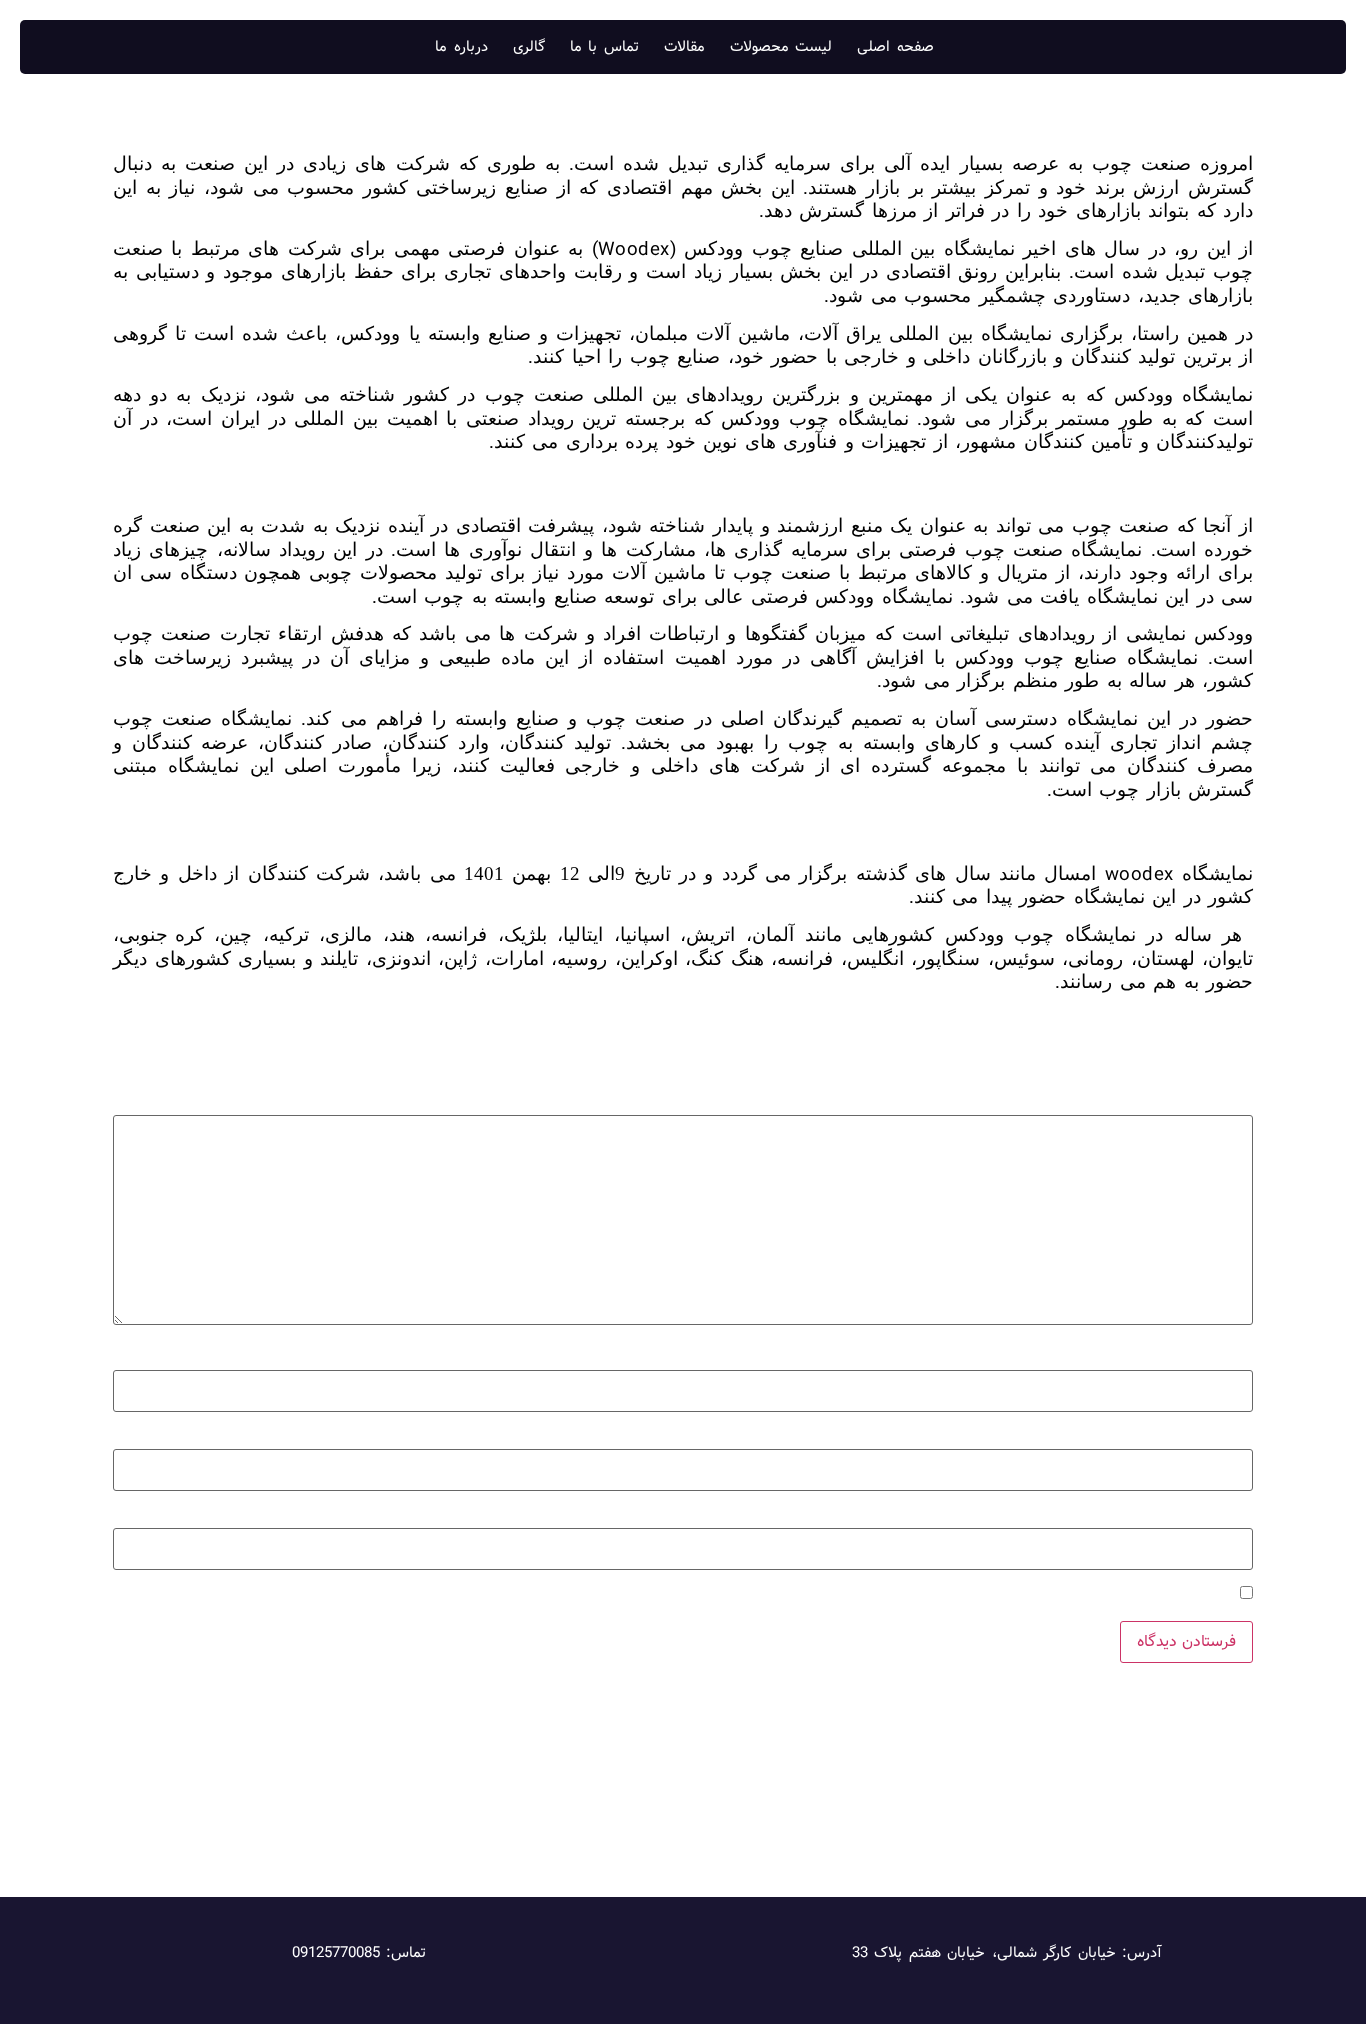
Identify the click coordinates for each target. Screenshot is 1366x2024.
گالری (529, 46)
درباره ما (461, 46)
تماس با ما (604, 46)
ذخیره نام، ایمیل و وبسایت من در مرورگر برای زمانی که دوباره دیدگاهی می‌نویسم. (975, 1595)
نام (1238, 1358)
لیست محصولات (781, 46)
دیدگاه (1228, 1103)
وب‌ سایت (1223, 1516)
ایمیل (1231, 1437)
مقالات (684, 46)
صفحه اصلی (895, 46)
